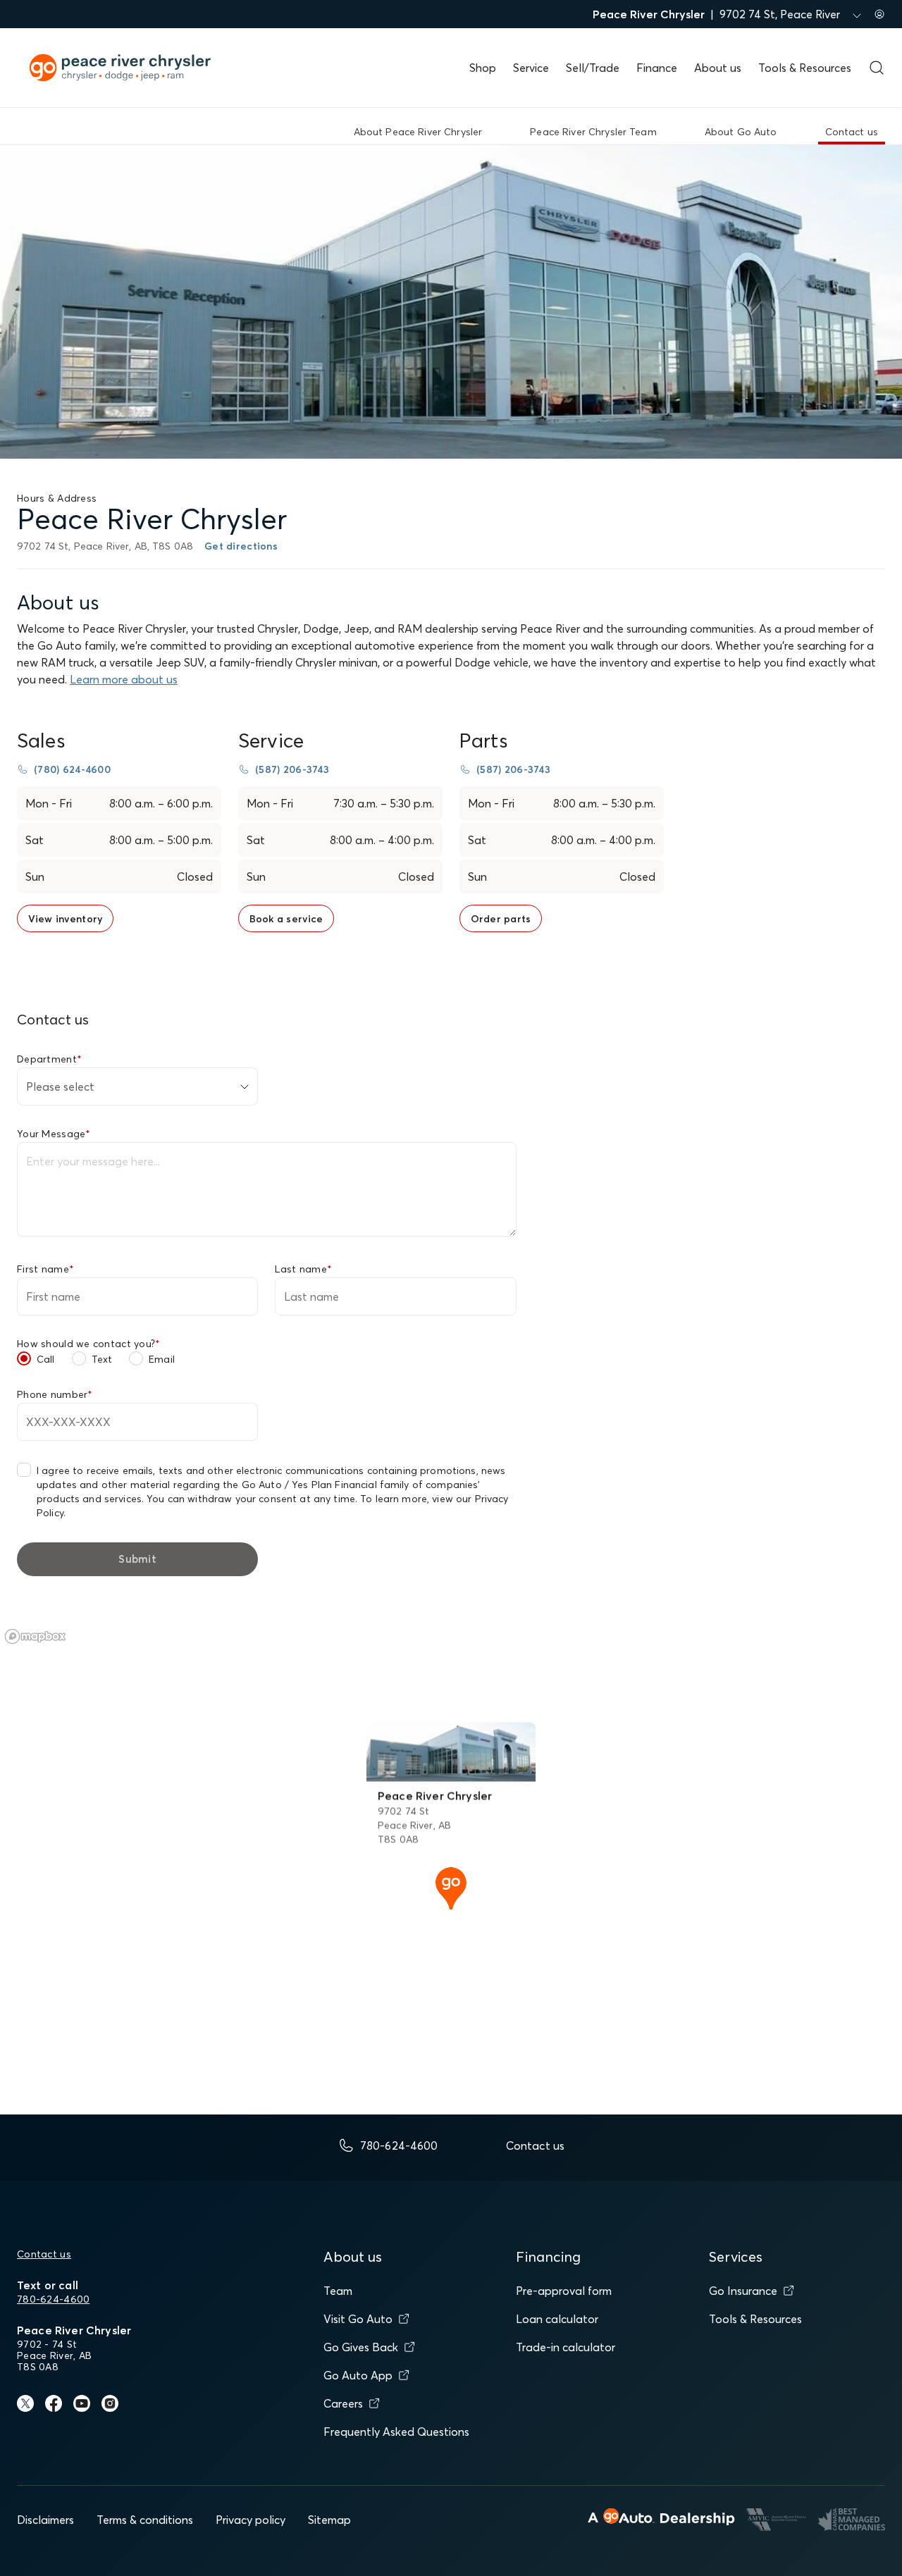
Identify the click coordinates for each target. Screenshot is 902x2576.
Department (49, 1059)
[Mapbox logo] (35, 1636)
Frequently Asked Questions (396, 2432)
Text (102, 1359)
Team (338, 2291)
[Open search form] (877, 68)
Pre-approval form (564, 2291)
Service (531, 68)
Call (46, 1359)
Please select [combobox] (60, 1086)
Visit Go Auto (358, 2319)
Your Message (54, 1134)
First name (45, 1269)
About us (718, 68)
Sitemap (329, 2520)
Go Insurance (743, 2291)
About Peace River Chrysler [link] (418, 132)
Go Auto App (358, 2375)
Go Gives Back (361, 2347)
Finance (657, 68)
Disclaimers (45, 2520)
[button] (451, 1887)
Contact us (44, 2254)
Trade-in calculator (566, 2347)
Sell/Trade (593, 68)
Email (162, 1359)
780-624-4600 (53, 2299)
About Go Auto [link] (741, 132)
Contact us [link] (852, 132)
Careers (343, 2403)
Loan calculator (557, 2319)
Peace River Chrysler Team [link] (593, 132)
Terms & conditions (145, 2520)
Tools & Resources (805, 68)
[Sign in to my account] (879, 14)
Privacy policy (251, 2520)
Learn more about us (124, 679)
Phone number (55, 1394)
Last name (303, 1269)
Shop (483, 68)
